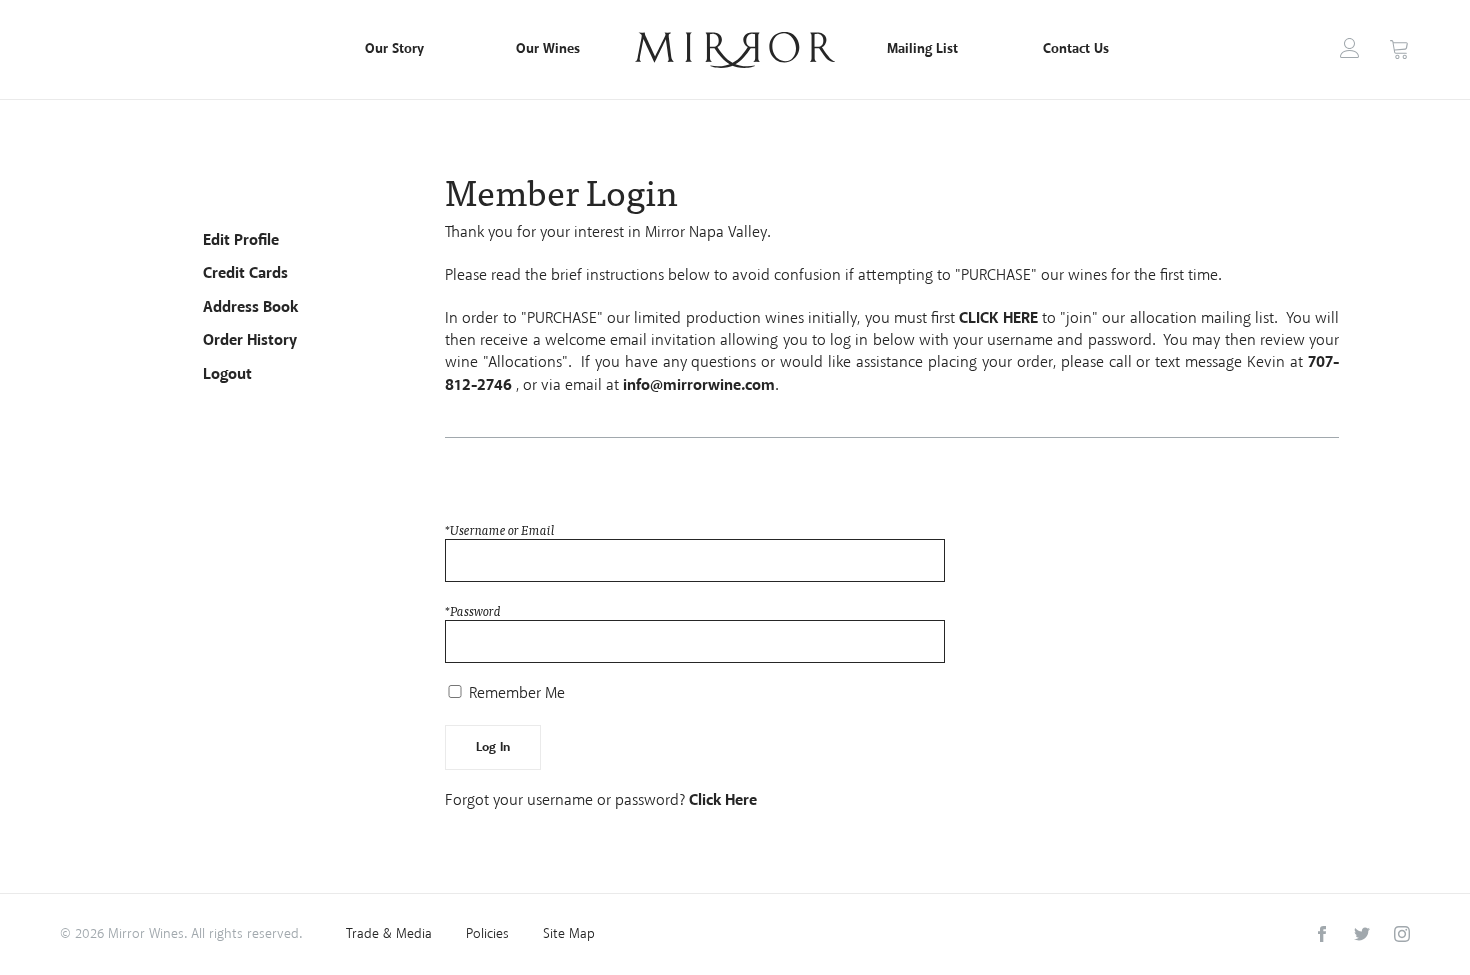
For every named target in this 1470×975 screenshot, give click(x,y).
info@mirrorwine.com (699, 385)
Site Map (569, 934)
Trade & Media (389, 934)
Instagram (1402, 934)
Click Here (723, 800)
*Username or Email (500, 530)
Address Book (250, 307)
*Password (473, 611)
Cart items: (1399, 48)
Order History (250, 340)
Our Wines (548, 49)
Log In (1350, 48)
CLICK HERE (998, 318)
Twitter (1362, 934)
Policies (487, 934)
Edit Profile (241, 240)
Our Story (394, 49)
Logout (227, 374)
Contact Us (1076, 49)
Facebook (1322, 934)
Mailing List (922, 49)
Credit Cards (245, 273)
